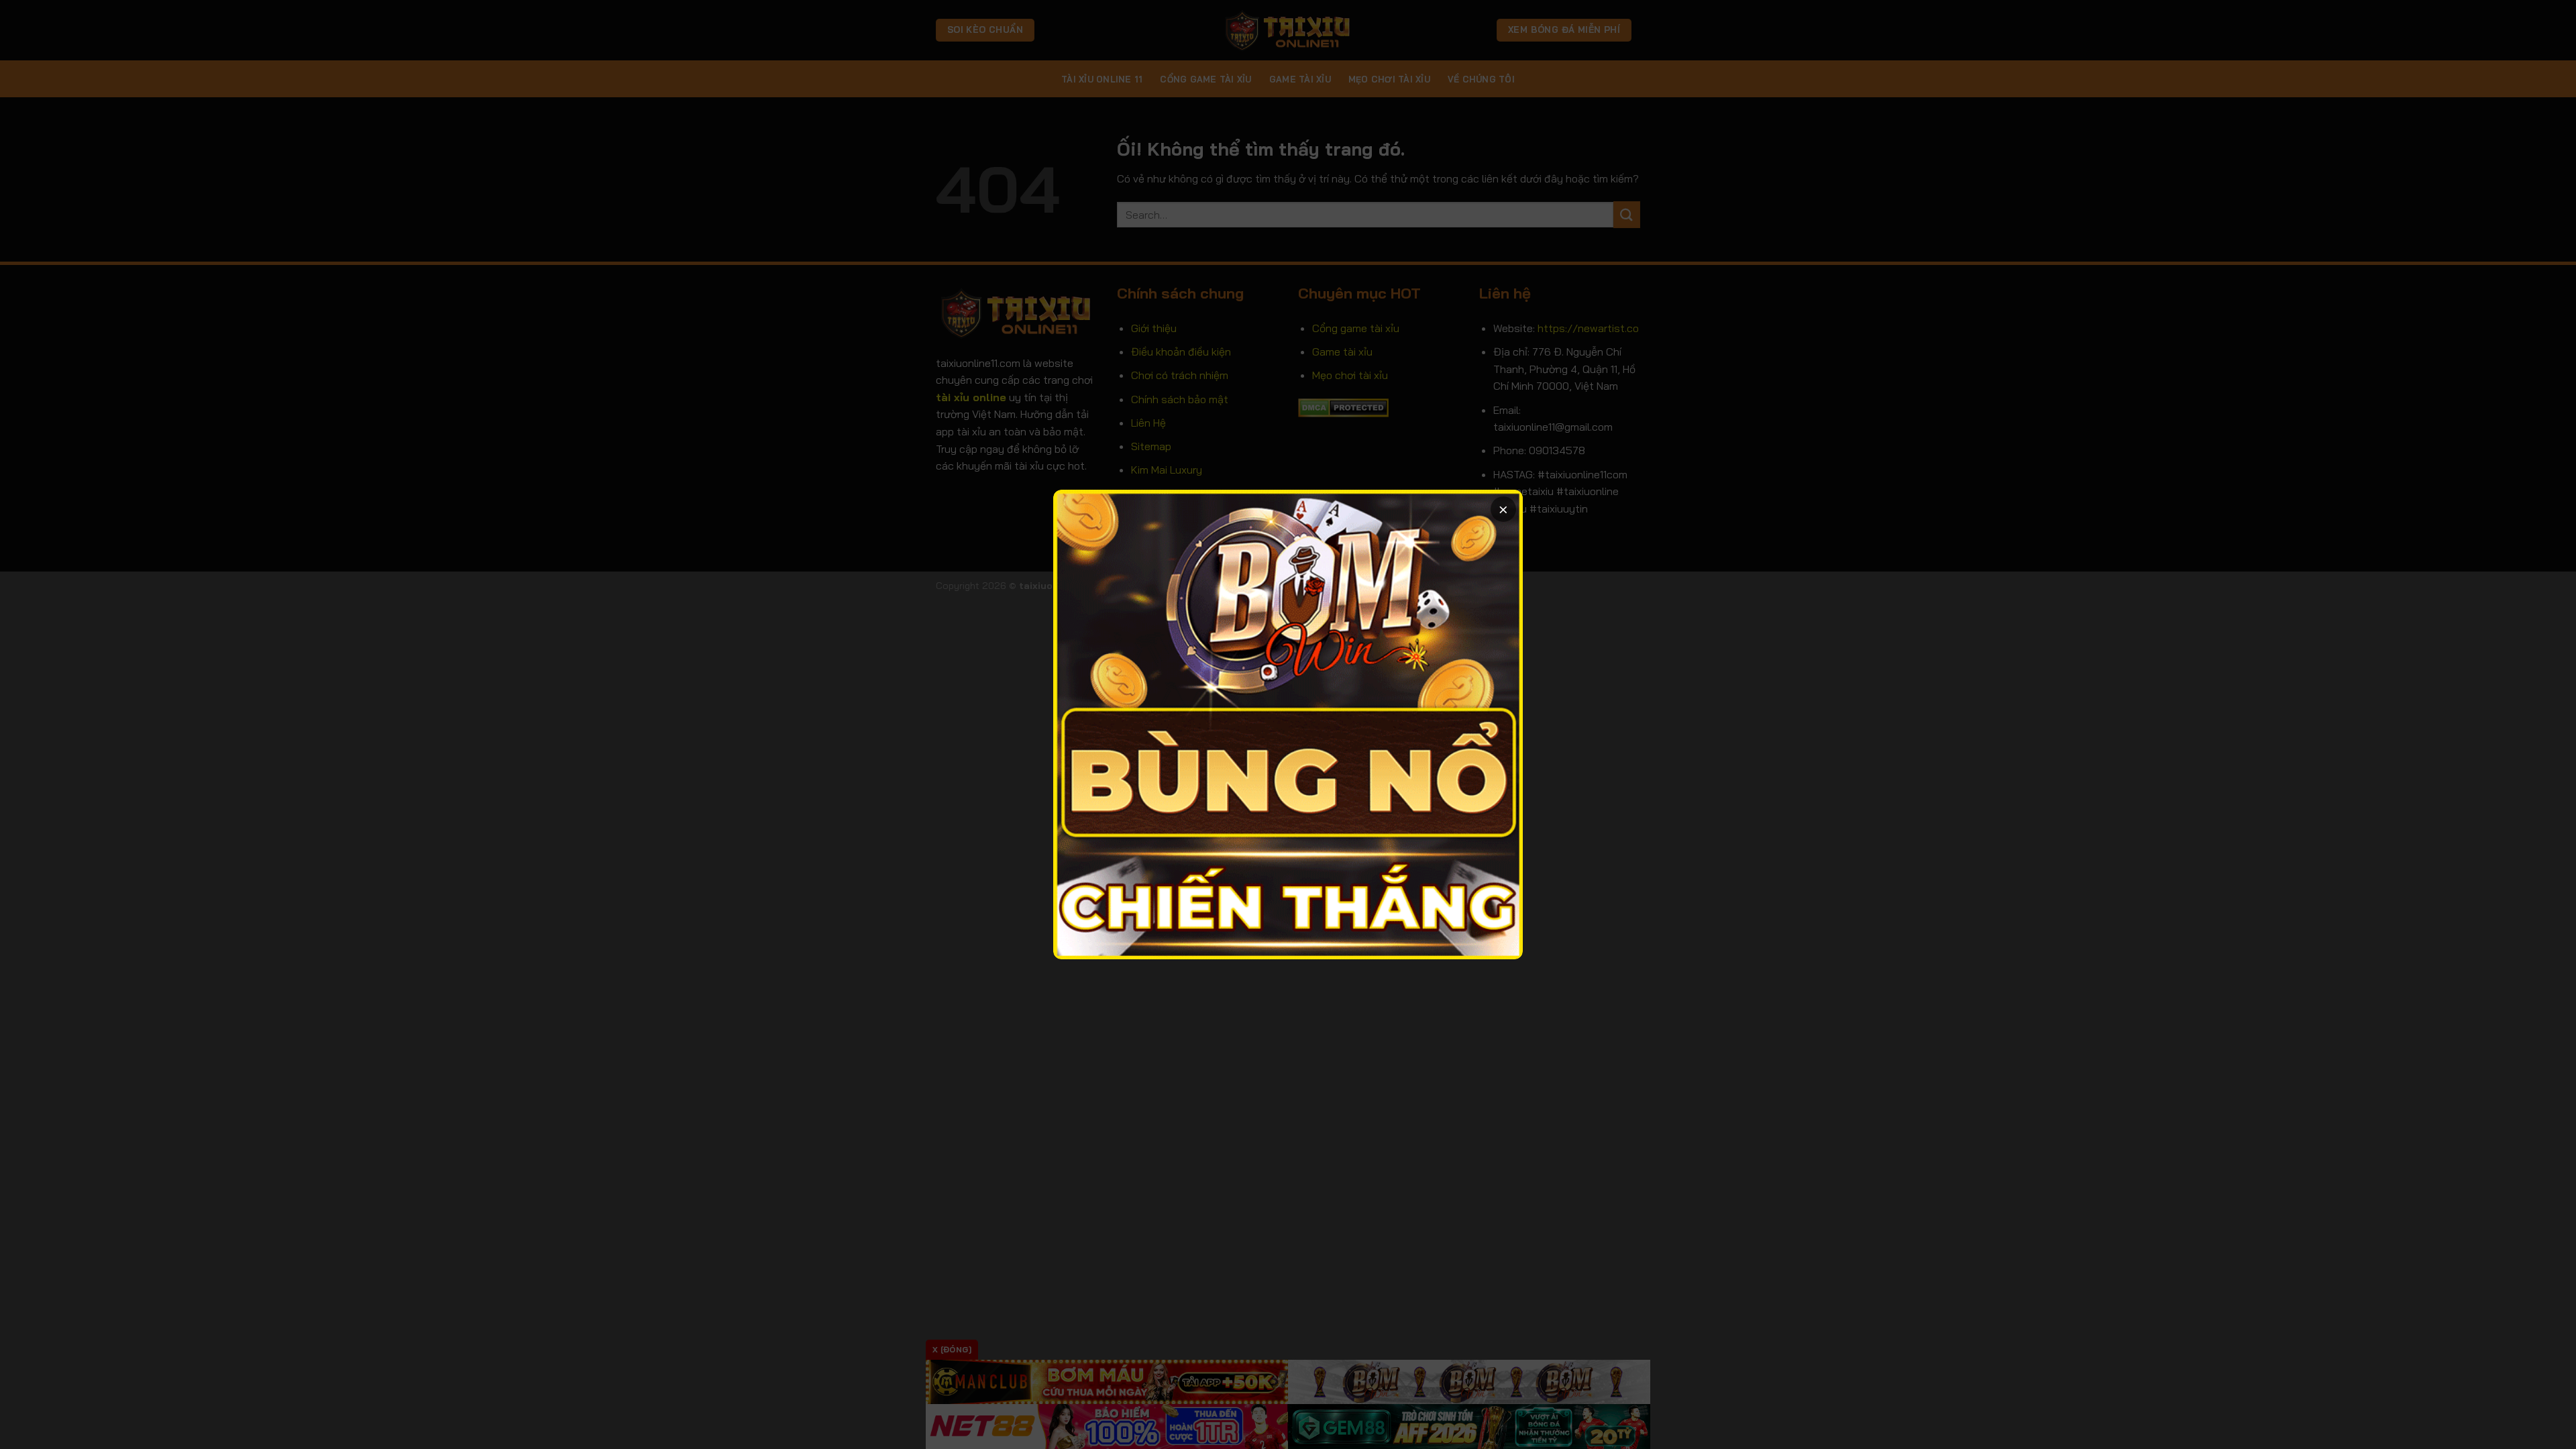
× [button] (1503, 509)
